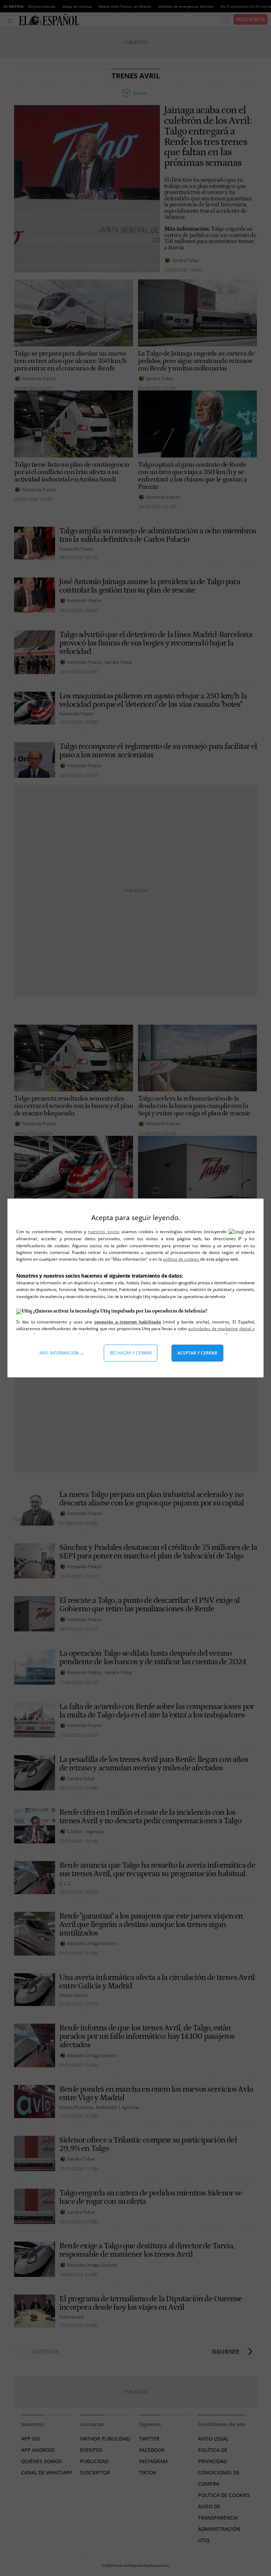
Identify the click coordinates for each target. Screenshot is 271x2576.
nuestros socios (104, 1232)
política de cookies (182, 1259)
